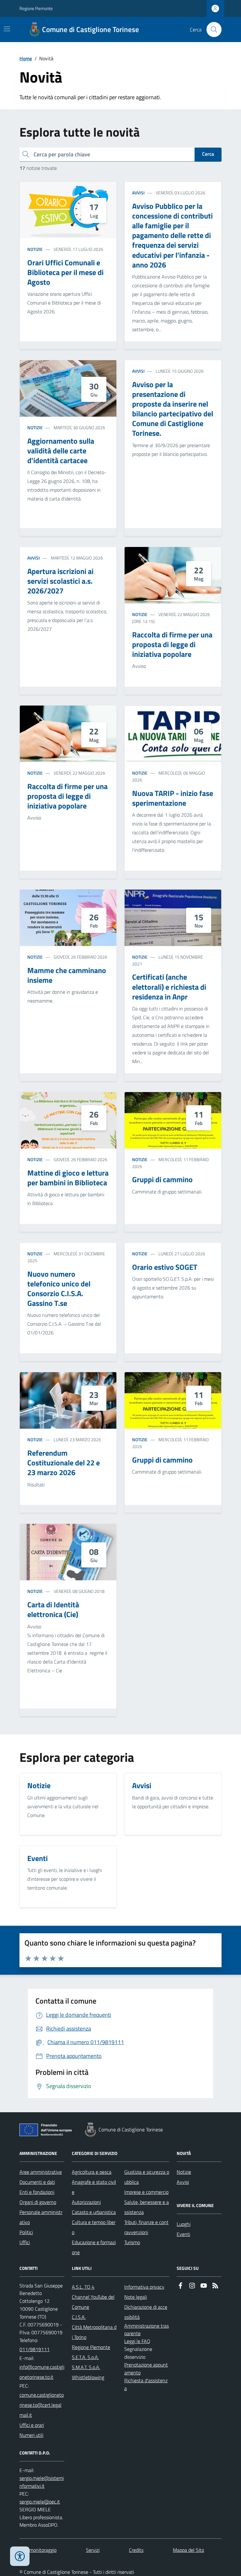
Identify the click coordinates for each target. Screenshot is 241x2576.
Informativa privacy (144, 2287)
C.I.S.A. (79, 2317)
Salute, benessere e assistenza (147, 2207)
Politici (26, 2232)
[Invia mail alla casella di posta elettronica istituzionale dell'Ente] (42, 2372)
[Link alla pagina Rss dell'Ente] (215, 2286)
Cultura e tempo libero (94, 2227)
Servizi (93, 2550)
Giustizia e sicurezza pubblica (147, 2177)
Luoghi (184, 2224)
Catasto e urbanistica (94, 2212)
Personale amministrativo (41, 2217)
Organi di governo (38, 2202)
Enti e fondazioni (37, 2192)
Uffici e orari (32, 2425)
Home (26, 58)
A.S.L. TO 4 (83, 2287)
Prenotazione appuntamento (146, 2369)
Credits (136, 2550)
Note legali (136, 2297)
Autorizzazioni (86, 2202)
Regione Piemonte (36, 8)
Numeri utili (31, 2435)
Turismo (132, 2242)
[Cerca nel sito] (212, 30)
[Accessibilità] (20, 2556)
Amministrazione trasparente (147, 2330)
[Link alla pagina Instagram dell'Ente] (192, 2286)
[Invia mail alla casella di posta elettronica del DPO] (42, 2482)
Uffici (25, 2242)
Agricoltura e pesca (92, 2172)
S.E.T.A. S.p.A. (85, 2357)
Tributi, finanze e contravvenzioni (146, 2227)
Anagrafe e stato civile (94, 2187)
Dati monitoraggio (38, 2550)
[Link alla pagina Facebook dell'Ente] (180, 2286)
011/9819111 (35, 2349)
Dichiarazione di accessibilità (146, 2312)
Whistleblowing (88, 2377)
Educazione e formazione (94, 2247)
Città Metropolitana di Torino (94, 2332)
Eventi (183, 2234)
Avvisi (138, 193)
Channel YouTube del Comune (93, 2302)
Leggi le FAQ (137, 2341)
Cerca (208, 154)
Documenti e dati (37, 2182)
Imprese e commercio (146, 2192)
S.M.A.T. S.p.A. (86, 2367)
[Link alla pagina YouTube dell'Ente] (204, 2286)
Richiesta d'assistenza (146, 2384)
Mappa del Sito (188, 2550)
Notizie (35, 249)
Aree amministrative (41, 2172)
